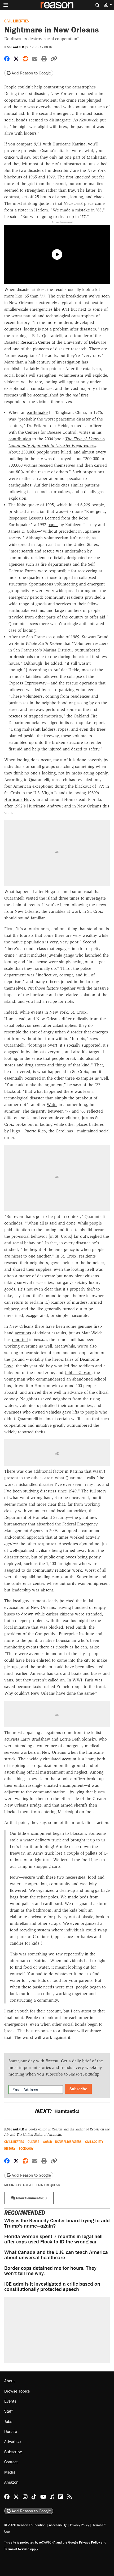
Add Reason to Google (31, 73)
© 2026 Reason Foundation (25, 2525)
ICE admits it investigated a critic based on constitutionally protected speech (52, 2286)
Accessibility (58, 2525)
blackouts (13, 177)
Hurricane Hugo (19, 799)
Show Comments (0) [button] (31, 2198)
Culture (33, 2142)
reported (20, 1339)
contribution (20, 439)
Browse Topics (17, 2391)
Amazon (11, 2482)
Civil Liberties (17, 21)
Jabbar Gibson (78, 1372)
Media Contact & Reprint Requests (33, 2185)
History (10, 2149)
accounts (23, 1333)
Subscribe (78, 2089)
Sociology (26, 2149)
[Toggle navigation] (6, 5)
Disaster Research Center (27, 342)
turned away (75, 1550)
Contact (11, 2462)
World (47, 2142)
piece (89, 203)
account (69, 1759)
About (10, 2381)
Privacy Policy (80, 2525)
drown (27, 1614)
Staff (8, 2411)
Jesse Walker (14, 47)
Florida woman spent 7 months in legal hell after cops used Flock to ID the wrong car (53, 2239)
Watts (52, 1105)
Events (10, 2401)
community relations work (57, 1570)
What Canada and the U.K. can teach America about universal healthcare (56, 2255)
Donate (11, 2431)
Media (10, 2472)
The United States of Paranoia (39, 2135)
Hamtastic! (57, 2111)
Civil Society (94, 2142)
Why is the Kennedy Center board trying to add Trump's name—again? (57, 2223)
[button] (108, 5)
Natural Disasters (68, 2142)
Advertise (12, 2441)
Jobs (8, 2421)
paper (53, 525)
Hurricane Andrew (44, 806)
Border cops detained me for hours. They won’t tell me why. (50, 2270)
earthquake (37, 412)
